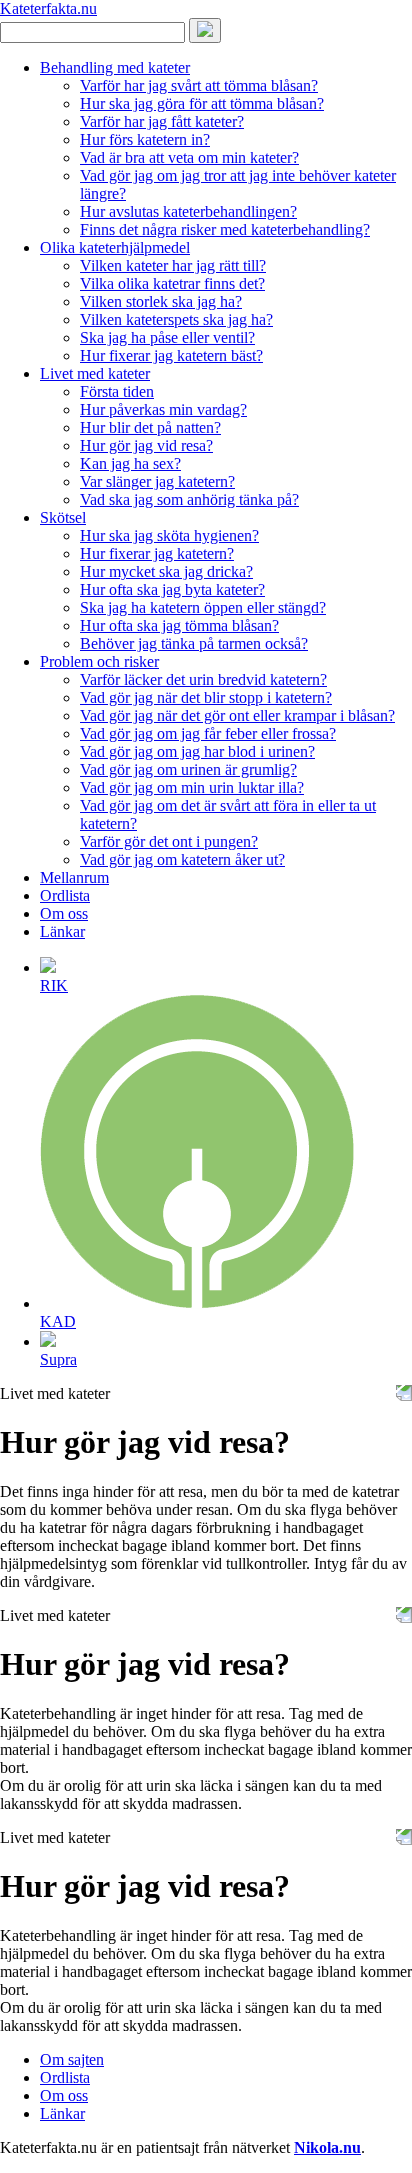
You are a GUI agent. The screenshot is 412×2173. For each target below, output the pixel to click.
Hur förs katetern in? (145, 139)
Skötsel (63, 517)
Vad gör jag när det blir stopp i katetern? (206, 697)
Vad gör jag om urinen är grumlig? (188, 769)
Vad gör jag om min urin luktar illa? (192, 787)
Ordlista (65, 895)
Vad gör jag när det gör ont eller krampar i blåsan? (237, 715)
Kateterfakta (48, 8)
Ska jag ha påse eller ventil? (167, 337)
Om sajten (72, 2059)
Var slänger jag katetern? (157, 481)
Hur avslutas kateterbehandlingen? (188, 211)
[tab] (226, 975)
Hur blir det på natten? (150, 427)
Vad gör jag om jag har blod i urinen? (197, 751)
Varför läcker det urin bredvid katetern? (203, 679)
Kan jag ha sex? (130, 463)
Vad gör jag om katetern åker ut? (182, 859)
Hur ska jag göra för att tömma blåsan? (202, 103)
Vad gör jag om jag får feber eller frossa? (208, 733)
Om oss (64, 913)
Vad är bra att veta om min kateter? (189, 157)
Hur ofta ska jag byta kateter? (172, 589)
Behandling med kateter (115, 67)
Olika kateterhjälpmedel (115, 247)
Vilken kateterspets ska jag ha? (176, 319)
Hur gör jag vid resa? (146, 445)
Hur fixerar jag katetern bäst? (171, 355)
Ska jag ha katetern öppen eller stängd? (203, 607)
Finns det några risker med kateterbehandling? (225, 229)
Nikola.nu (327, 2147)
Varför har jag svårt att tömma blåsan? (199, 85)
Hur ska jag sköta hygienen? (169, 535)
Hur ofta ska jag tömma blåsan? (179, 625)
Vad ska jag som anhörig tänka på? (189, 499)
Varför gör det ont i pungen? (169, 841)
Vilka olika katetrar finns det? (172, 283)
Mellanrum (74, 877)
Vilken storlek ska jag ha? (161, 301)
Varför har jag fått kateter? (162, 121)
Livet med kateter (95, 373)
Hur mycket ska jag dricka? (166, 571)
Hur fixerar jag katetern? (157, 553)
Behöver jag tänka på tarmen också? (194, 643)
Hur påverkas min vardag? (163, 409)
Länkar (62, 931)
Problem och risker (99, 661)
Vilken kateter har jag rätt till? (173, 265)
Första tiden (117, 391)
